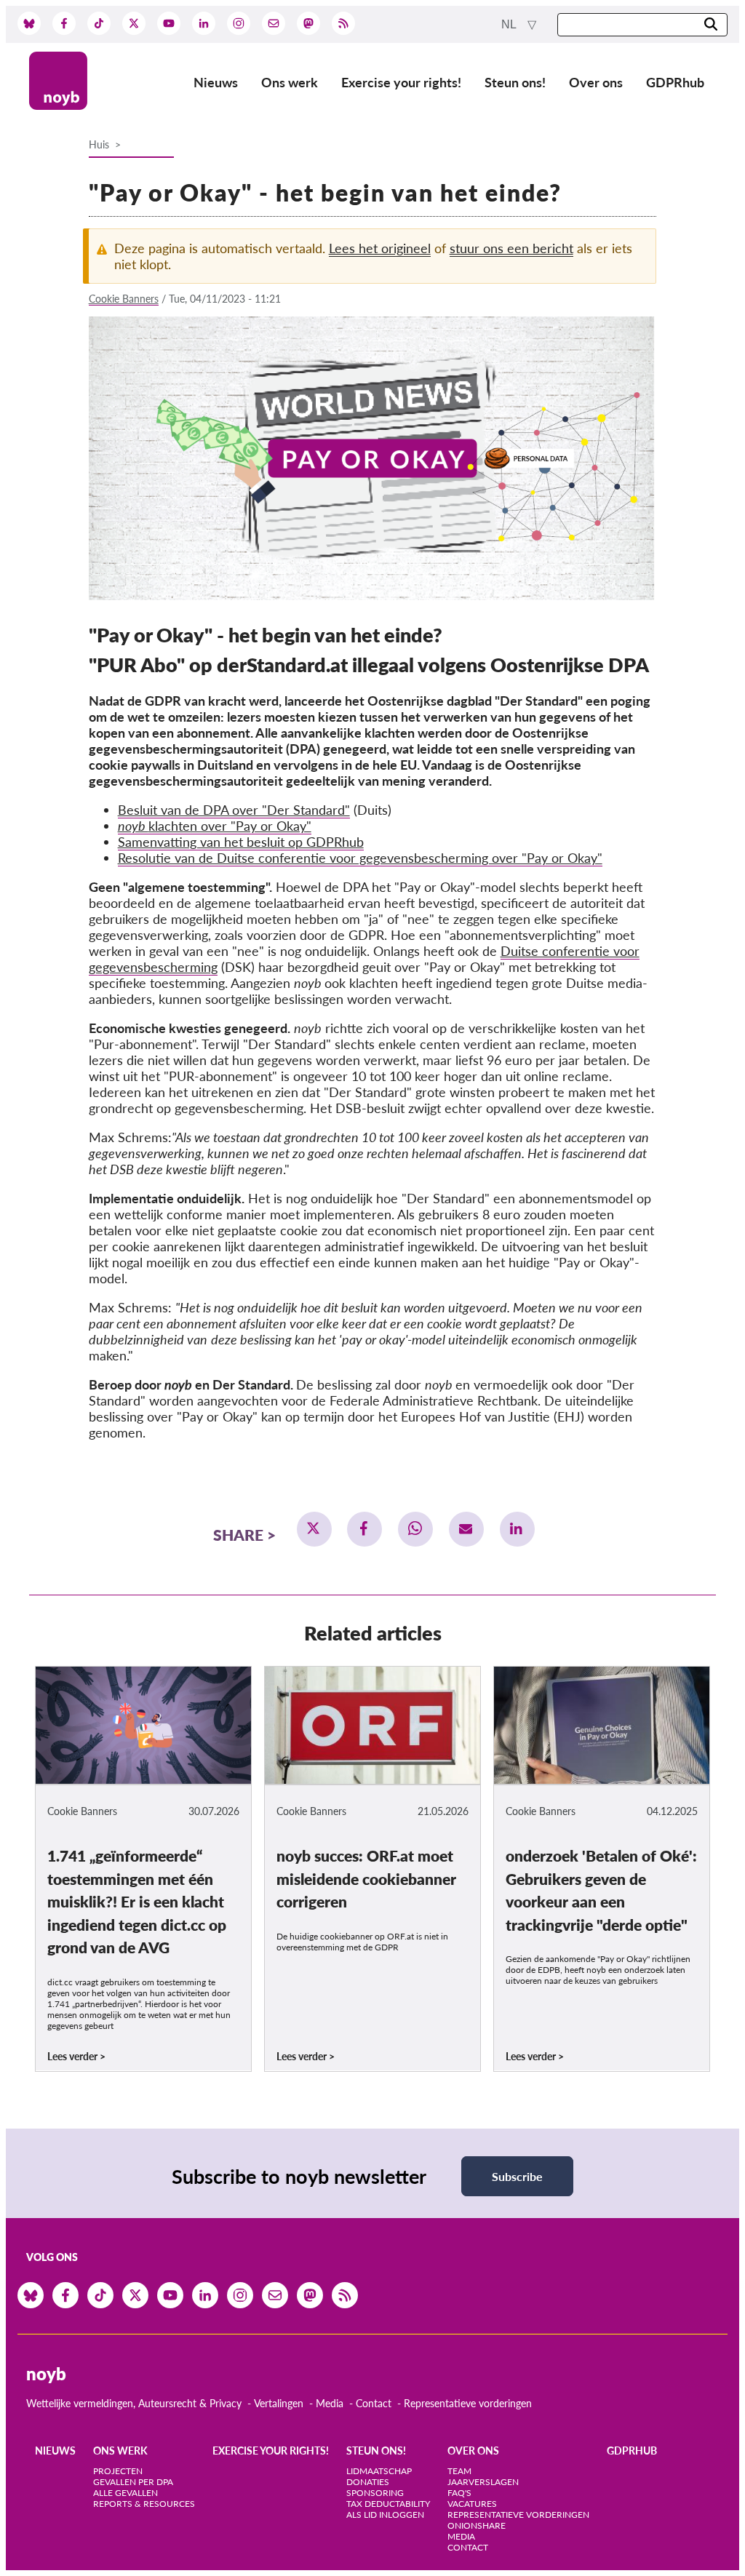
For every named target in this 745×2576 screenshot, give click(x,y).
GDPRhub (675, 82)
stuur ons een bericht (511, 248)
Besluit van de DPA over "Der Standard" (234, 810)
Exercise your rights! (401, 82)
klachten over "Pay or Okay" (215, 826)
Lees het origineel (380, 248)
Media (330, 2403)
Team (459, 2471)
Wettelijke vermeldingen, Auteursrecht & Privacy (134, 2403)
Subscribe (517, 2176)
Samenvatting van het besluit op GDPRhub (241, 842)
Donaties (368, 2482)
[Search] (711, 25)
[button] (314, 1529)
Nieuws (216, 82)
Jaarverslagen (483, 2482)
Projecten (118, 2471)
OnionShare (477, 2525)
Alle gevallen (126, 2493)
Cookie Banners (124, 299)
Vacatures (472, 2504)
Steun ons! (515, 82)
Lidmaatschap (379, 2471)
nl (510, 24)
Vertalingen (279, 2403)
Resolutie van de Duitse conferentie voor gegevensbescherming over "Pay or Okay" (360, 858)
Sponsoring (375, 2493)
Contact (374, 2403)
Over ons (596, 82)
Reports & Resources (144, 2504)
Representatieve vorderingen (468, 2403)
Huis (99, 144)
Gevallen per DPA (133, 2482)
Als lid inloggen (385, 2515)
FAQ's (459, 2493)
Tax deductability (388, 2504)
